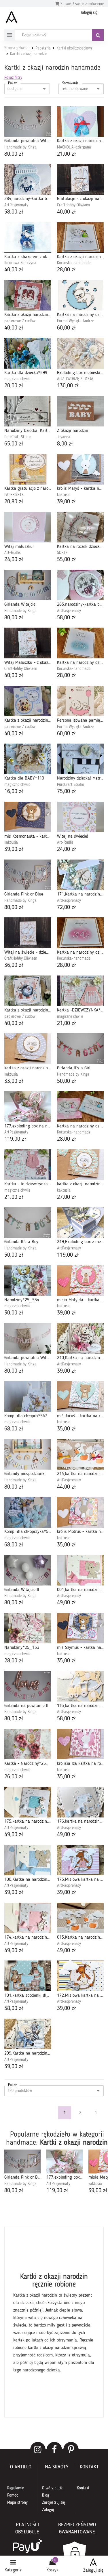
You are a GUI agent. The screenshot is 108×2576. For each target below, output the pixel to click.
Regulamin (16, 2488)
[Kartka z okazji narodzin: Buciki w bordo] (28, 295)
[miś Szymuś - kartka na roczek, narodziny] (80, 1628)
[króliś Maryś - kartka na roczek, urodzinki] (80, 469)
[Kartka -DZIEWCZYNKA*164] (80, 991)
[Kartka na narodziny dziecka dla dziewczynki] (80, 933)
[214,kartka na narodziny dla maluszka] (80, 1454)
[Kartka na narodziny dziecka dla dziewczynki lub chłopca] (80, 1106)
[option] (22, 2172)
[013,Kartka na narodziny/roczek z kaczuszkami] (80, 1918)
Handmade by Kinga (20, 147)
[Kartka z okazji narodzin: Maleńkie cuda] (28, 991)
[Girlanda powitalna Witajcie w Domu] (28, 121)
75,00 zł (67, 792)
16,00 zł (14, 792)
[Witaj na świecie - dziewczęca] (28, 933)
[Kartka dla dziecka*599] (28, 353)
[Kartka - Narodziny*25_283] (28, 1744)
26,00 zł (14, 1777)
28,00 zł (67, 270)
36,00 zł (14, 965)
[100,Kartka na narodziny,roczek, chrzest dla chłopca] (28, 1860)
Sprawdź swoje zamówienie (82, 4)
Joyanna (64, 437)
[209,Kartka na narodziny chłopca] (28, 2034)
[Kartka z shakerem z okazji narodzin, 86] (28, 237)
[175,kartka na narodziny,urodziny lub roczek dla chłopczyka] (28, 1802)
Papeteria (43, 48)
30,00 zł (14, 1313)
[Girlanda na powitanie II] (28, 1686)
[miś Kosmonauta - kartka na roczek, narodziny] (28, 817)
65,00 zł (14, 444)
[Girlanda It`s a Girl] (80, 1049)
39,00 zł (67, 502)
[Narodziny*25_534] (28, 1281)
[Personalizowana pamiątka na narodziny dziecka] (80, 701)
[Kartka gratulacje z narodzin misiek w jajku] (28, 469)
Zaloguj (48, 2510)
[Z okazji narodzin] (80, 411)
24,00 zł (14, 560)
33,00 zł (14, 1081)
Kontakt (83, 2488)
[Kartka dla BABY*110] (28, 759)
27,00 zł (67, 1197)
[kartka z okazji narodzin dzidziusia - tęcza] (80, 1165)
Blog (46, 2495)
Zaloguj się (93, 2571)
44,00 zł (67, 1487)
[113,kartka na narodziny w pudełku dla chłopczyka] (80, 1686)
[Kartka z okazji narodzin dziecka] (80, 237)
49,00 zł (67, 1603)
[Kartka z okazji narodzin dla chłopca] (80, 121)
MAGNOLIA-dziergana (74, 147)
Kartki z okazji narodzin (29, 54)
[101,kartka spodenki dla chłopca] (28, 1976)
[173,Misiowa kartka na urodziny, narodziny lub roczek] (80, 1860)
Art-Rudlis (13, 553)
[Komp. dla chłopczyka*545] (28, 1512)
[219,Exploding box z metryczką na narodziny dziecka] (80, 1222)
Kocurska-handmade (74, 263)
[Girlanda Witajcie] (28, 585)
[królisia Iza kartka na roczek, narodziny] (80, 1744)
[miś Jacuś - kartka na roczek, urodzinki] (80, 1396)
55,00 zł (67, 560)
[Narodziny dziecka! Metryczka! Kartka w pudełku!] (80, 759)
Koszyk (52, 2570)
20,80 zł (14, 502)
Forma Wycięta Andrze (75, 321)
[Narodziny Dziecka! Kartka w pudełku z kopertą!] (28, 411)
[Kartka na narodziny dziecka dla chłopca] (80, 295)
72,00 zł (67, 908)
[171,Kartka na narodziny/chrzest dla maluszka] (80, 875)
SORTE (62, 553)
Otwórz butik (52, 2488)
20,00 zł (14, 386)
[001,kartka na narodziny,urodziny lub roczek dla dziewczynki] (80, 1570)
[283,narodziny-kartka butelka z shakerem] (80, 585)
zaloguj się (89, 13)
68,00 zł (14, 1429)
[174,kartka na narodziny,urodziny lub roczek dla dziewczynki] (28, 1918)
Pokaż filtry (13, 78)
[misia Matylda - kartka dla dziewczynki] (80, 1281)
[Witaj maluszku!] (28, 527)
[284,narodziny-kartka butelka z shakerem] (28, 179)
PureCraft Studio (18, 437)
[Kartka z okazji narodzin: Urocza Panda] (28, 701)
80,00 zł (14, 154)
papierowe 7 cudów (20, 321)
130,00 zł (68, 386)
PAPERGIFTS (14, 495)
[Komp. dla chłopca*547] (28, 1396)
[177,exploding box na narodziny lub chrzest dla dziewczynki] (28, 1106)
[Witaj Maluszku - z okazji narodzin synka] (28, 643)
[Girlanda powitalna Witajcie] (28, 1338)
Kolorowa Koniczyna (20, 263)
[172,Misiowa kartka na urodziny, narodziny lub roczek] (80, 1976)
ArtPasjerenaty (16, 205)
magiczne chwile (17, 379)
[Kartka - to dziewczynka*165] (28, 1165)
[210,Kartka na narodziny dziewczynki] (80, 1338)
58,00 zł (14, 212)
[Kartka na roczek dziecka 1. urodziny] (80, 527)
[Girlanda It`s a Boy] (28, 1222)
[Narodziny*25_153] (28, 1628)
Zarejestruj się (53, 2503)
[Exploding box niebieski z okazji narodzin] (80, 353)
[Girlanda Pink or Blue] (28, 875)
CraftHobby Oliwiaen (73, 205)
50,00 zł (67, 1081)
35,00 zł (67, 1429)
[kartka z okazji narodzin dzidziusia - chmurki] (28, 1049)
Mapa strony (17, 2503)
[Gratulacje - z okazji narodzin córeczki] (80, 179)
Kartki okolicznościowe (74, 48)
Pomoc (13, 2495)
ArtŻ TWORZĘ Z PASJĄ (75, 379)
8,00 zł (65, 444)
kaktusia (64, 495)
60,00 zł (67, 328)
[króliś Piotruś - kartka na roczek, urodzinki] (80, 1512)
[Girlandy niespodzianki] (28, 1454)
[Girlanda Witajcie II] (28, 1570)
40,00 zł (67, 212)
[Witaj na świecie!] (80, 817)
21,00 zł (67, 154)
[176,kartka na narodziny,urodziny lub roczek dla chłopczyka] (80, 1802)
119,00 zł (15, 1139)
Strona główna (16, 48)
